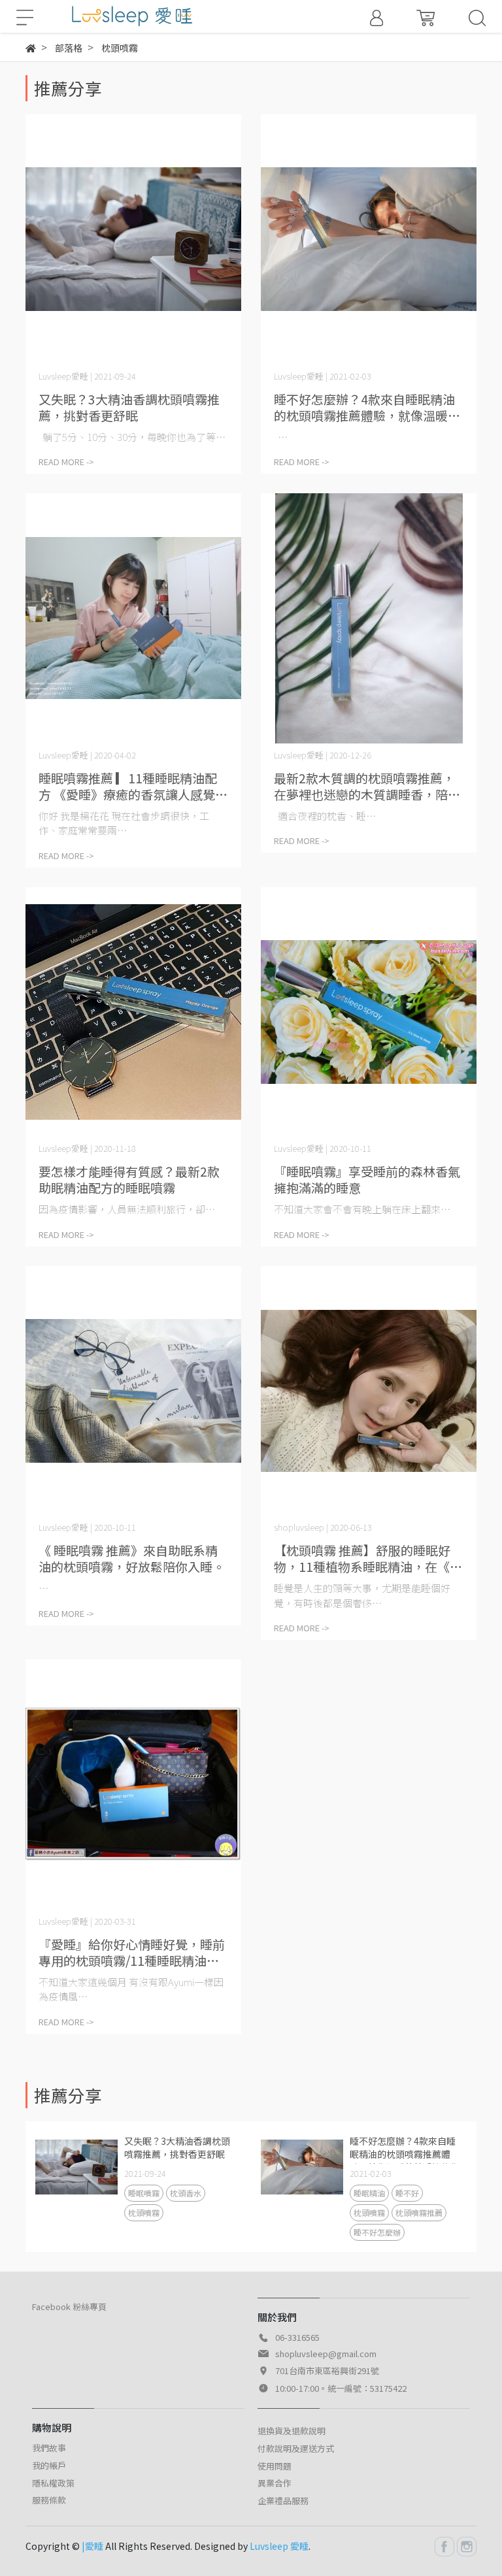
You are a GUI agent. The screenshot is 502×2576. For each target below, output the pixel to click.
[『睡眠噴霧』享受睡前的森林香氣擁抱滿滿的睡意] (369, 1012)
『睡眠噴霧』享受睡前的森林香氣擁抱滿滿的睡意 (367, 1179)
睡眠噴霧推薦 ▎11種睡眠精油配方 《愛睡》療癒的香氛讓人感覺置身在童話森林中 (133, 786)
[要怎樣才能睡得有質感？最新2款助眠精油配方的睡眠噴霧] (133, 1012)
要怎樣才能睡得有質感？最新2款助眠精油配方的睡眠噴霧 (129, 1179)
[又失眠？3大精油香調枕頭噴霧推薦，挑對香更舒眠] (133, 239)
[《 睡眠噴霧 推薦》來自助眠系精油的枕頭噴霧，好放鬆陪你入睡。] (133, 1391)
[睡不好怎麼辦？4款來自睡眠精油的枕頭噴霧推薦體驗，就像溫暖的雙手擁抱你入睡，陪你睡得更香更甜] (369, 239)
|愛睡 (92, 2546)
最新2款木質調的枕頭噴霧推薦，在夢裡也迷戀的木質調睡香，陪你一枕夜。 (367, 786)
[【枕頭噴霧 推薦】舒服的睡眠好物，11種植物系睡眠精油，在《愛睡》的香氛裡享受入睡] (369, 1391)
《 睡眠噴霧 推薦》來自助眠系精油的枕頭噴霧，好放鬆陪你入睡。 (132, 1558)
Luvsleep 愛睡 (279, 2546)
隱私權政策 (53, 2483)
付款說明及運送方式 (296, 2448)
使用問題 (275, 2466)
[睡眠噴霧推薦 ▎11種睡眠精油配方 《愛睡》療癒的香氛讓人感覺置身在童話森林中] (133, 618)
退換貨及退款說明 (292, 2431)
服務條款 (49, 2500)
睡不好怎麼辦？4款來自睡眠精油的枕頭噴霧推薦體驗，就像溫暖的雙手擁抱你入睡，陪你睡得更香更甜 (367, 407)
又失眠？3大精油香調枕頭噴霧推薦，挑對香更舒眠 (129, 407)
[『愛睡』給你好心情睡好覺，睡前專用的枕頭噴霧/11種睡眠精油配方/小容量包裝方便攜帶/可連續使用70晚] (133, 1785)
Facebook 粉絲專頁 (69, 2307)
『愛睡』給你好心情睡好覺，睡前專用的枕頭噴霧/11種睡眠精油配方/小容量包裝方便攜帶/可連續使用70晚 (132, 1952)
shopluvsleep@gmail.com (326, 2354)
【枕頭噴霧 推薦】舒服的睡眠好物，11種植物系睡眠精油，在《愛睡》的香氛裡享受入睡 (368, 1558)
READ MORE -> (66, 462)
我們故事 (49, 2448)
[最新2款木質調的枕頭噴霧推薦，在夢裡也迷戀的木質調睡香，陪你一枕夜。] (369, 618)
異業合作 (275, 2483)
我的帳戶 (49, 2465)
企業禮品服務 (283, 2501)
